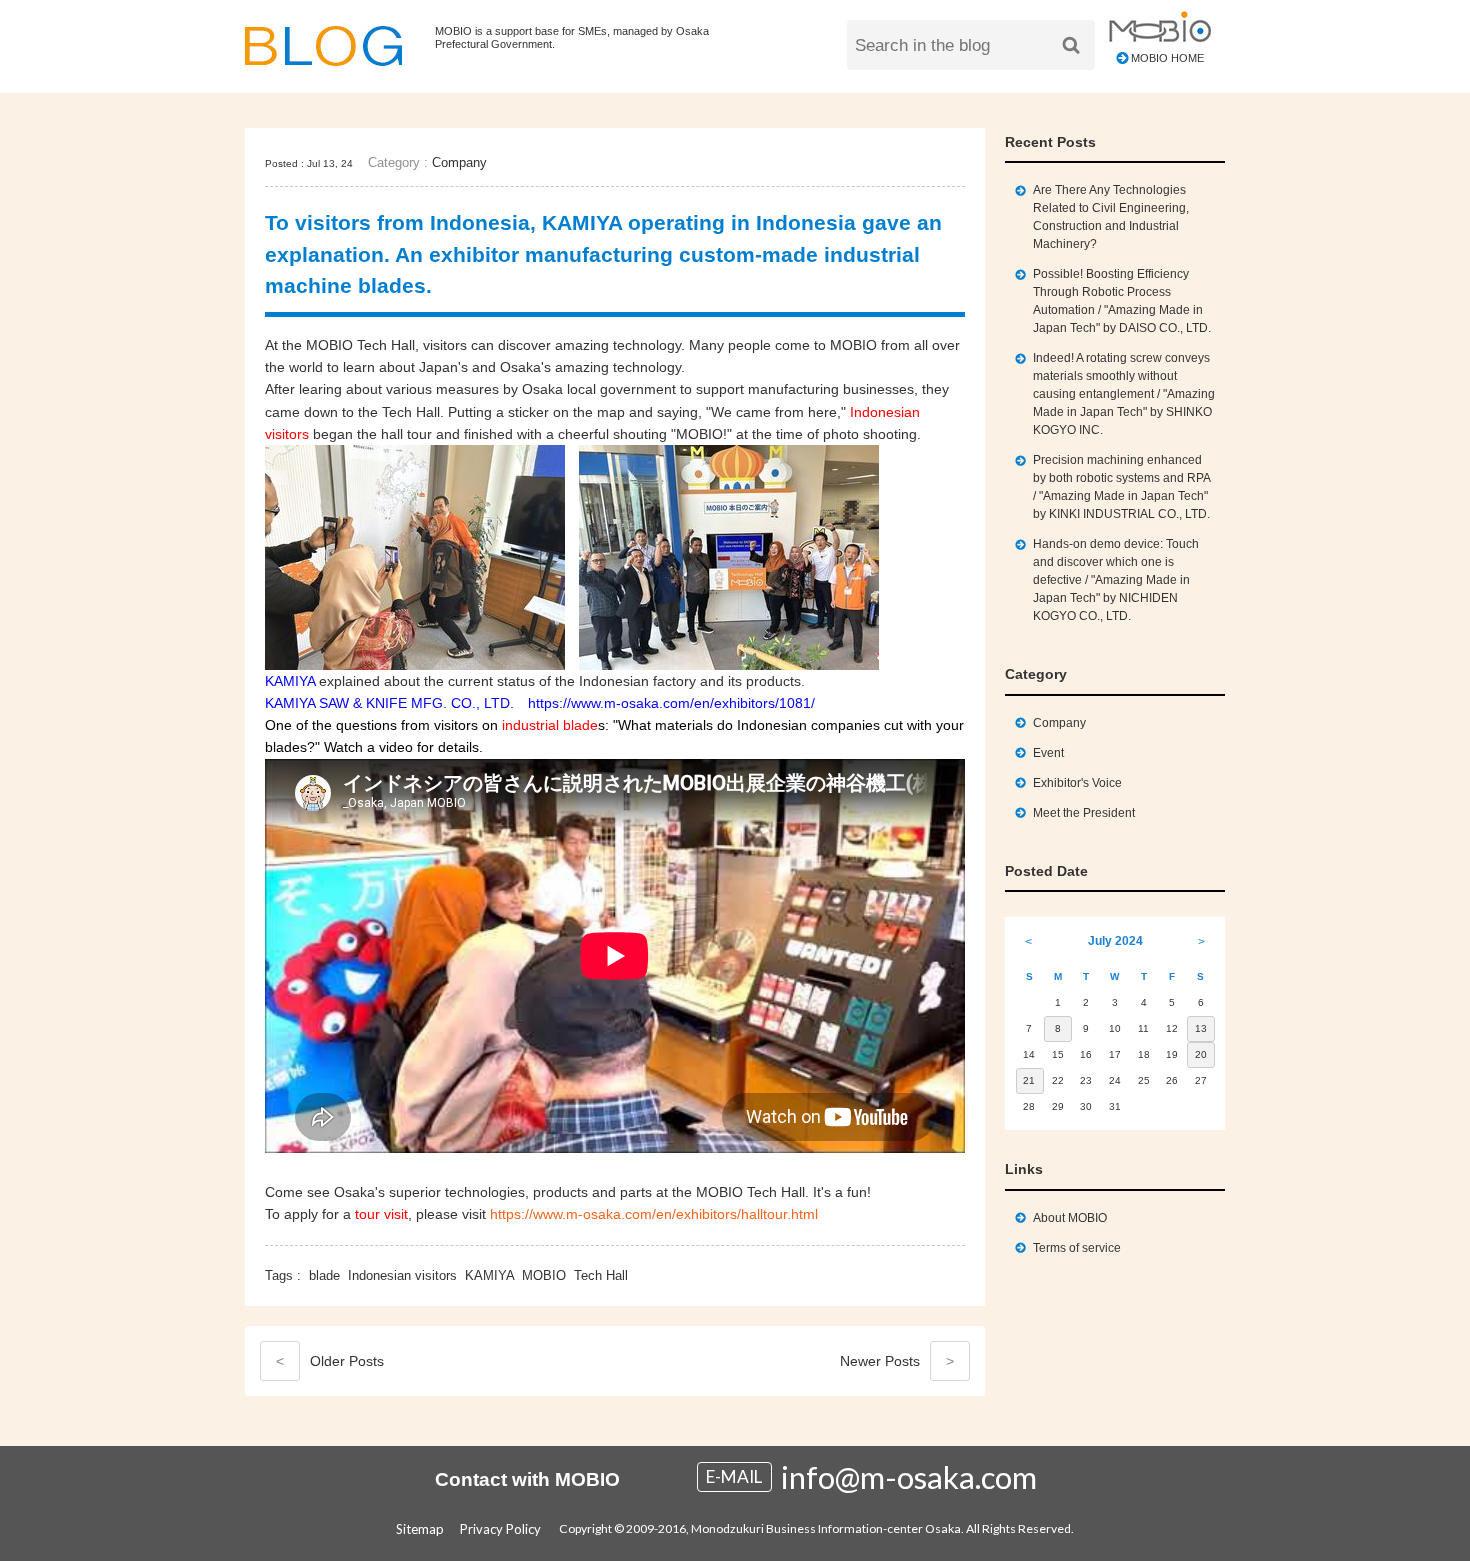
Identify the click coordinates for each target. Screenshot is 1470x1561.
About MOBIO (1070, 1218)
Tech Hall (601, 1275)
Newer (897, 1361)
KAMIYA (489, 1275)
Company (459, 162)
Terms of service (1077, 1248)
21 (1029, 1080)
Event (1048, 753)
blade (324, 1275)
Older (330, 1361)
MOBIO (544, 1275)
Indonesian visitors (402, 1275)
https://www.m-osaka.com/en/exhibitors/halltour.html (654, 1214)
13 (1201, 1028)
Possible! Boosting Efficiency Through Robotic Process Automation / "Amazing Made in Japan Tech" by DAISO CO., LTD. (1122, 301)
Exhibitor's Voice (1077, 783)
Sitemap (420, 1529)
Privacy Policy (500, 1529)
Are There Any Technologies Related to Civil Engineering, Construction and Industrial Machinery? (1111, 217)
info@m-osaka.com (909, 1477)
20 (1201, 1054)
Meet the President (1084, 813)
